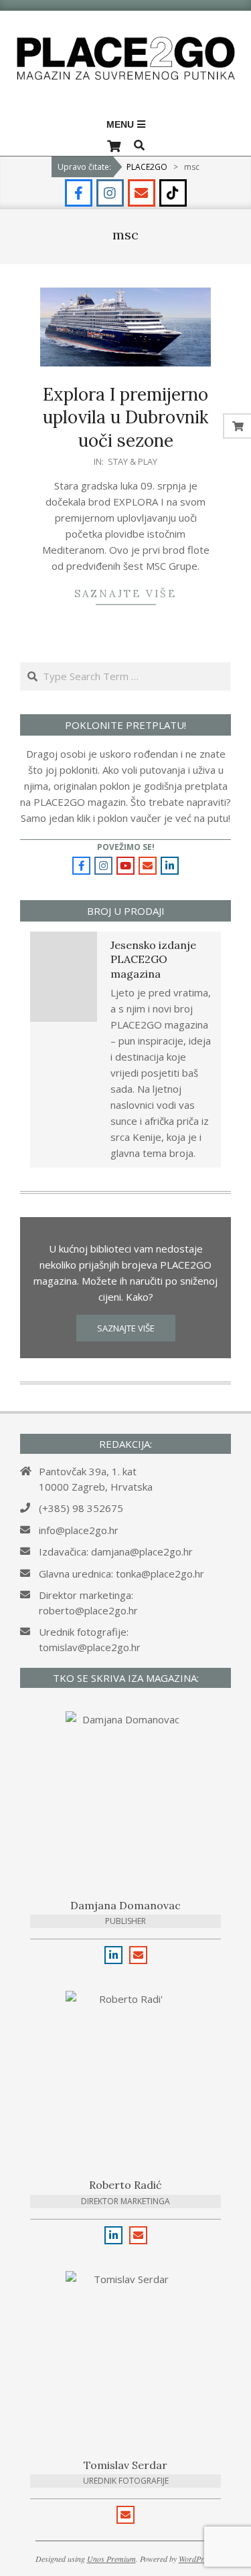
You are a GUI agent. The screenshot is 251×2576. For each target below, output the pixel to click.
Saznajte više (125, 594)
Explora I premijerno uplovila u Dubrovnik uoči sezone (125, 417)
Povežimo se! (126, 847)
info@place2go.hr (79, 1530)
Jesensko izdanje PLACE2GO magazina (153, 959)
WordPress (196, 2559)
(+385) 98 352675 (81, 1508)
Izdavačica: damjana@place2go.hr (116, 1551)
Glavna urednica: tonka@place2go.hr (121, 1574)
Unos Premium (111, 2559)
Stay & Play (133, 461)
